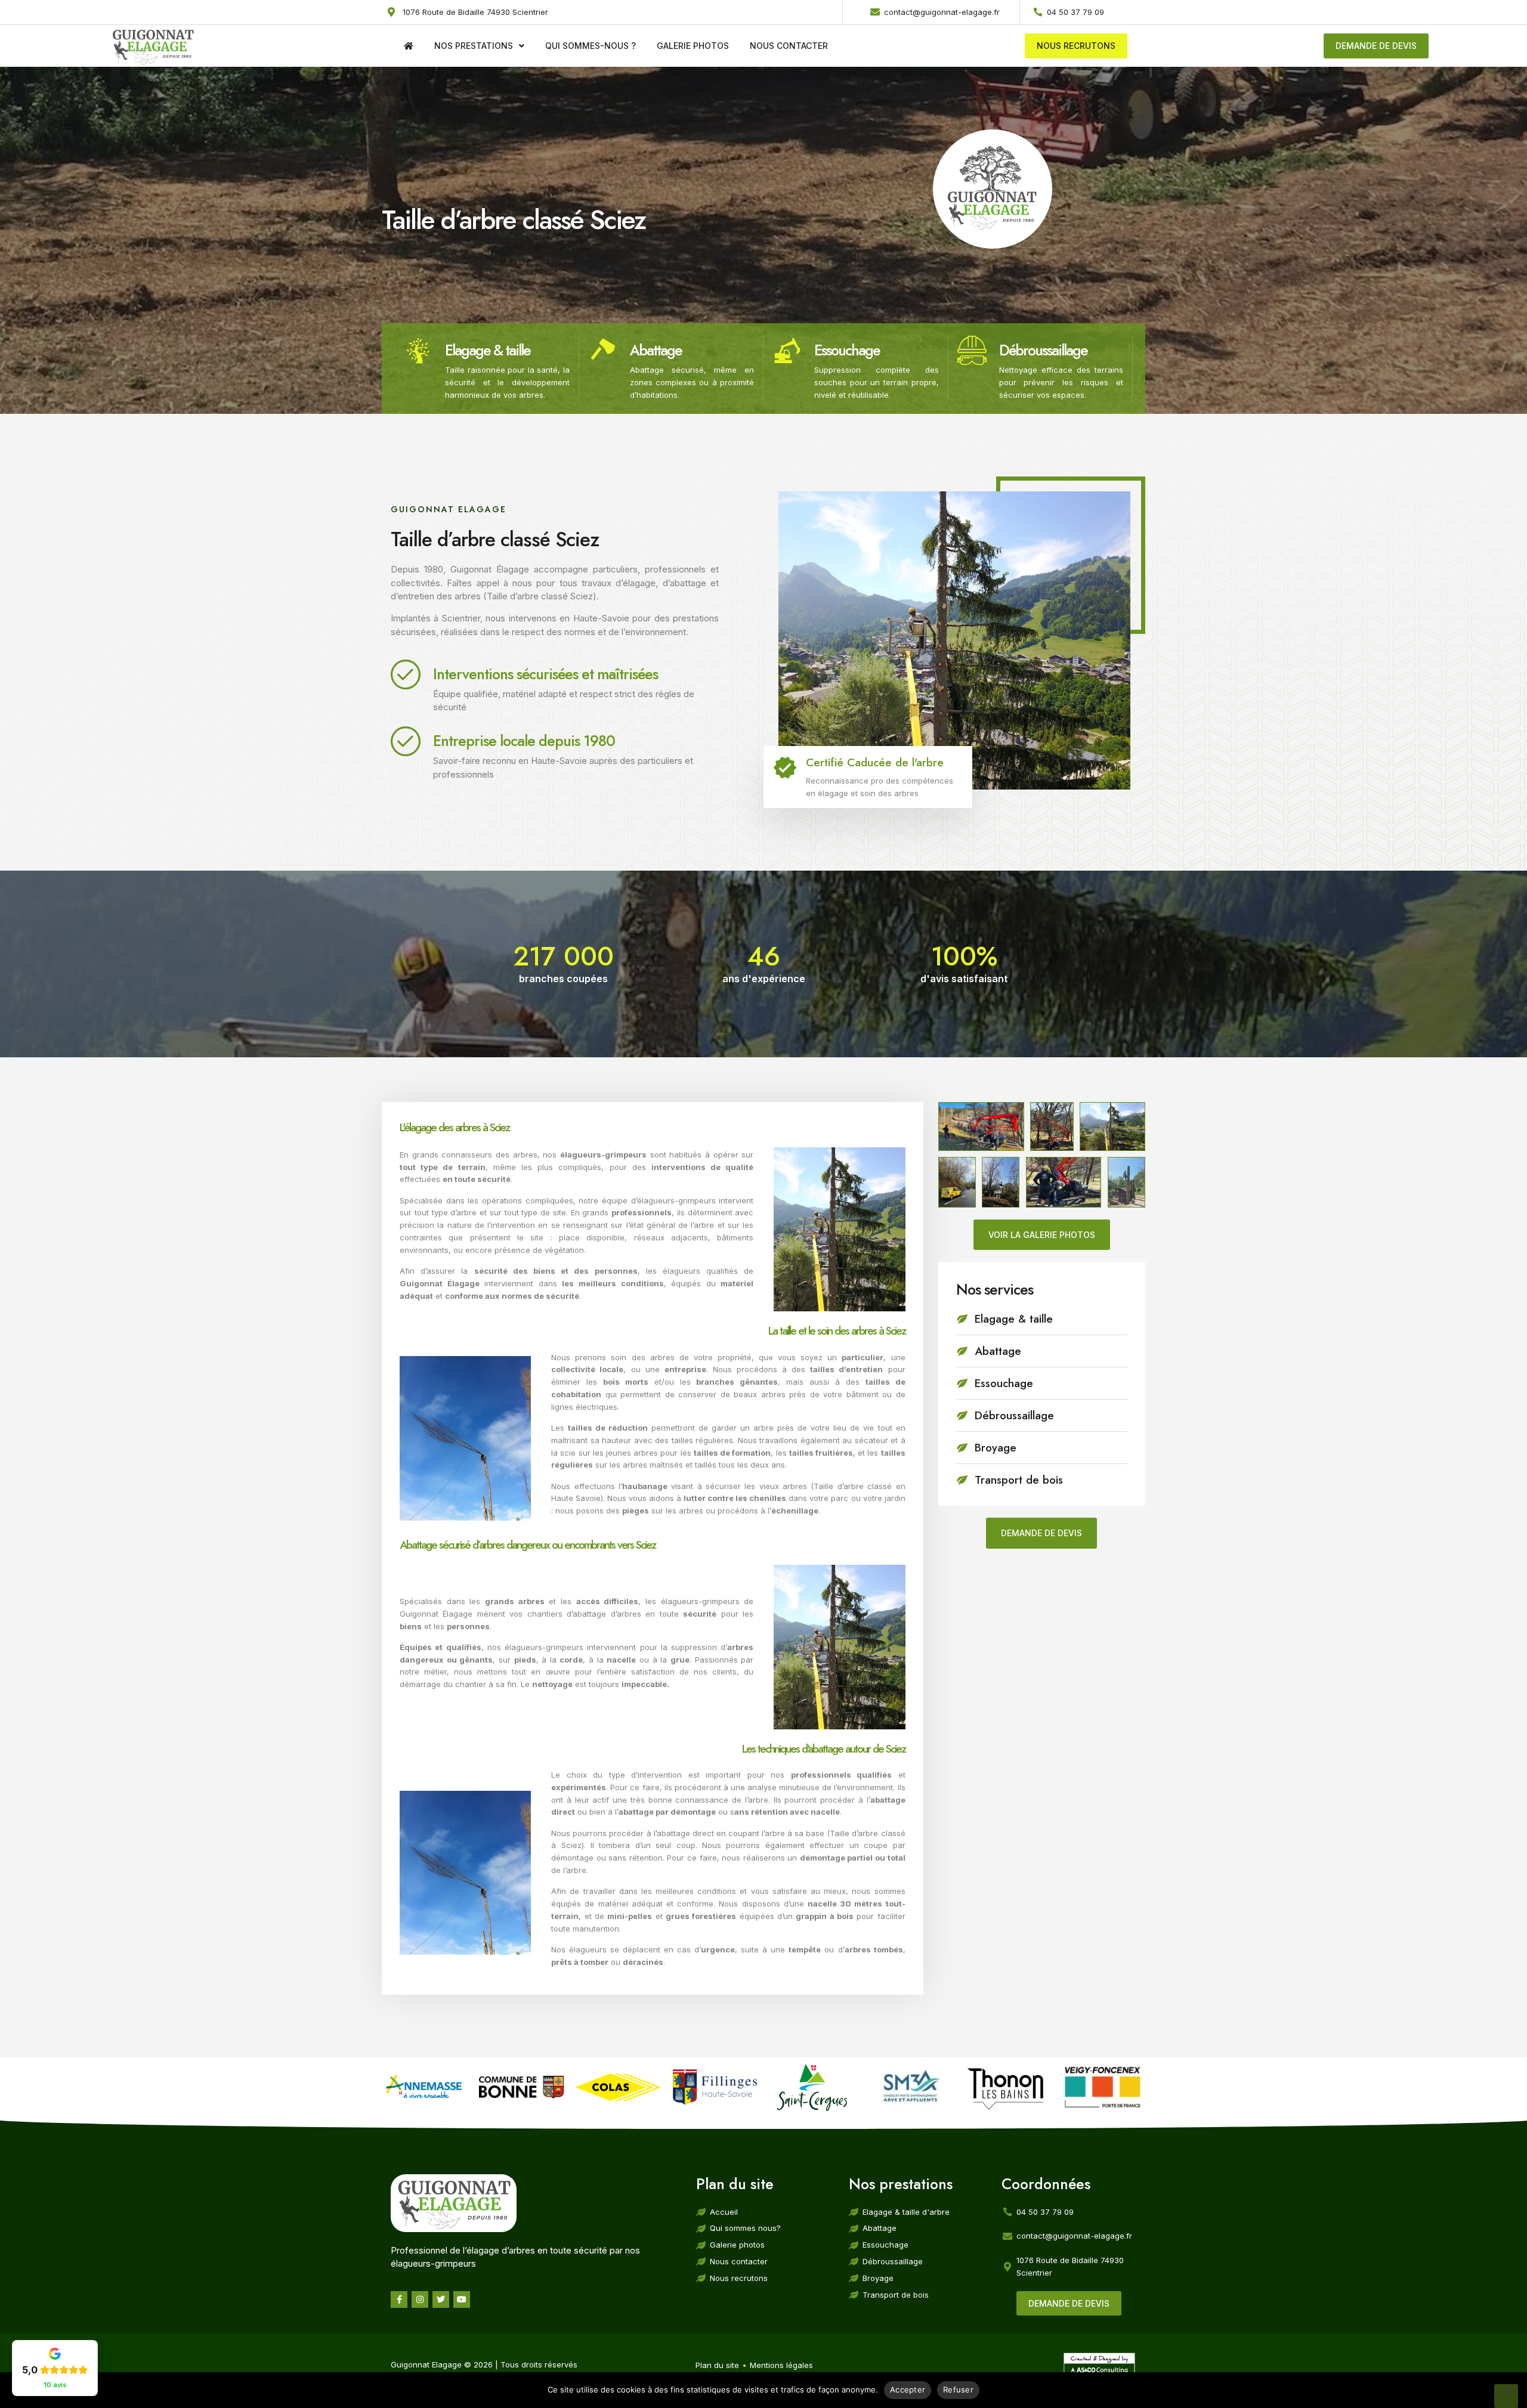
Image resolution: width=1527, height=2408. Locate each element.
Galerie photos (693, 46)
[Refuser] (1506, 2396)
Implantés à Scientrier (435, 618)
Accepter (908, 2390)
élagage (639, 583)
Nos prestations (474, 46)
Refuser (958, 2390)
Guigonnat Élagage (436, 1614)
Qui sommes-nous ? (591, 46)
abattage (688, 583)
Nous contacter (789, 46)
